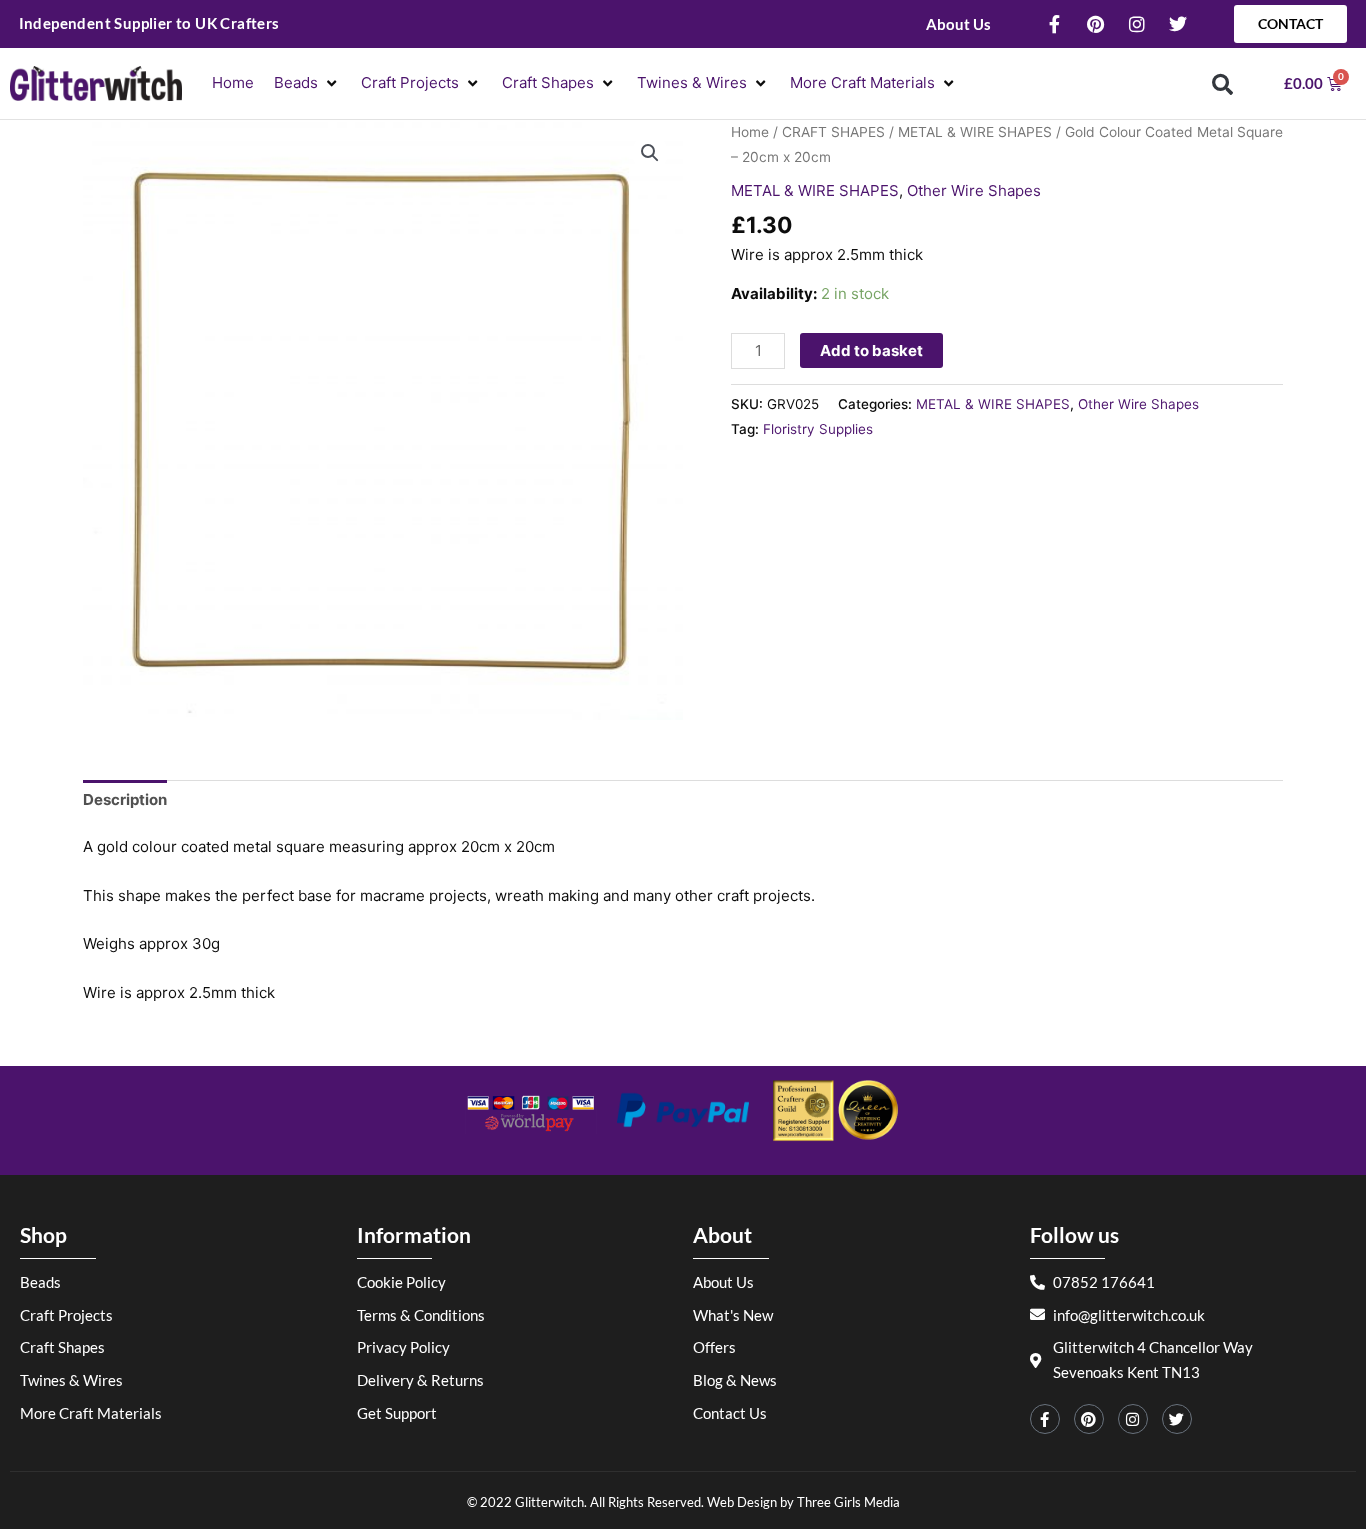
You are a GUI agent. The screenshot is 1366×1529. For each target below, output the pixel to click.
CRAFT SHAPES (833, 132)
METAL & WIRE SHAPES (975, 132)
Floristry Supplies (818, 429)
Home (750, 132)
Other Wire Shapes (974, 190)
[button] (307, 83)
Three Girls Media (848, 1502)
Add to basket (871, 350)
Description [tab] (125, 799)
